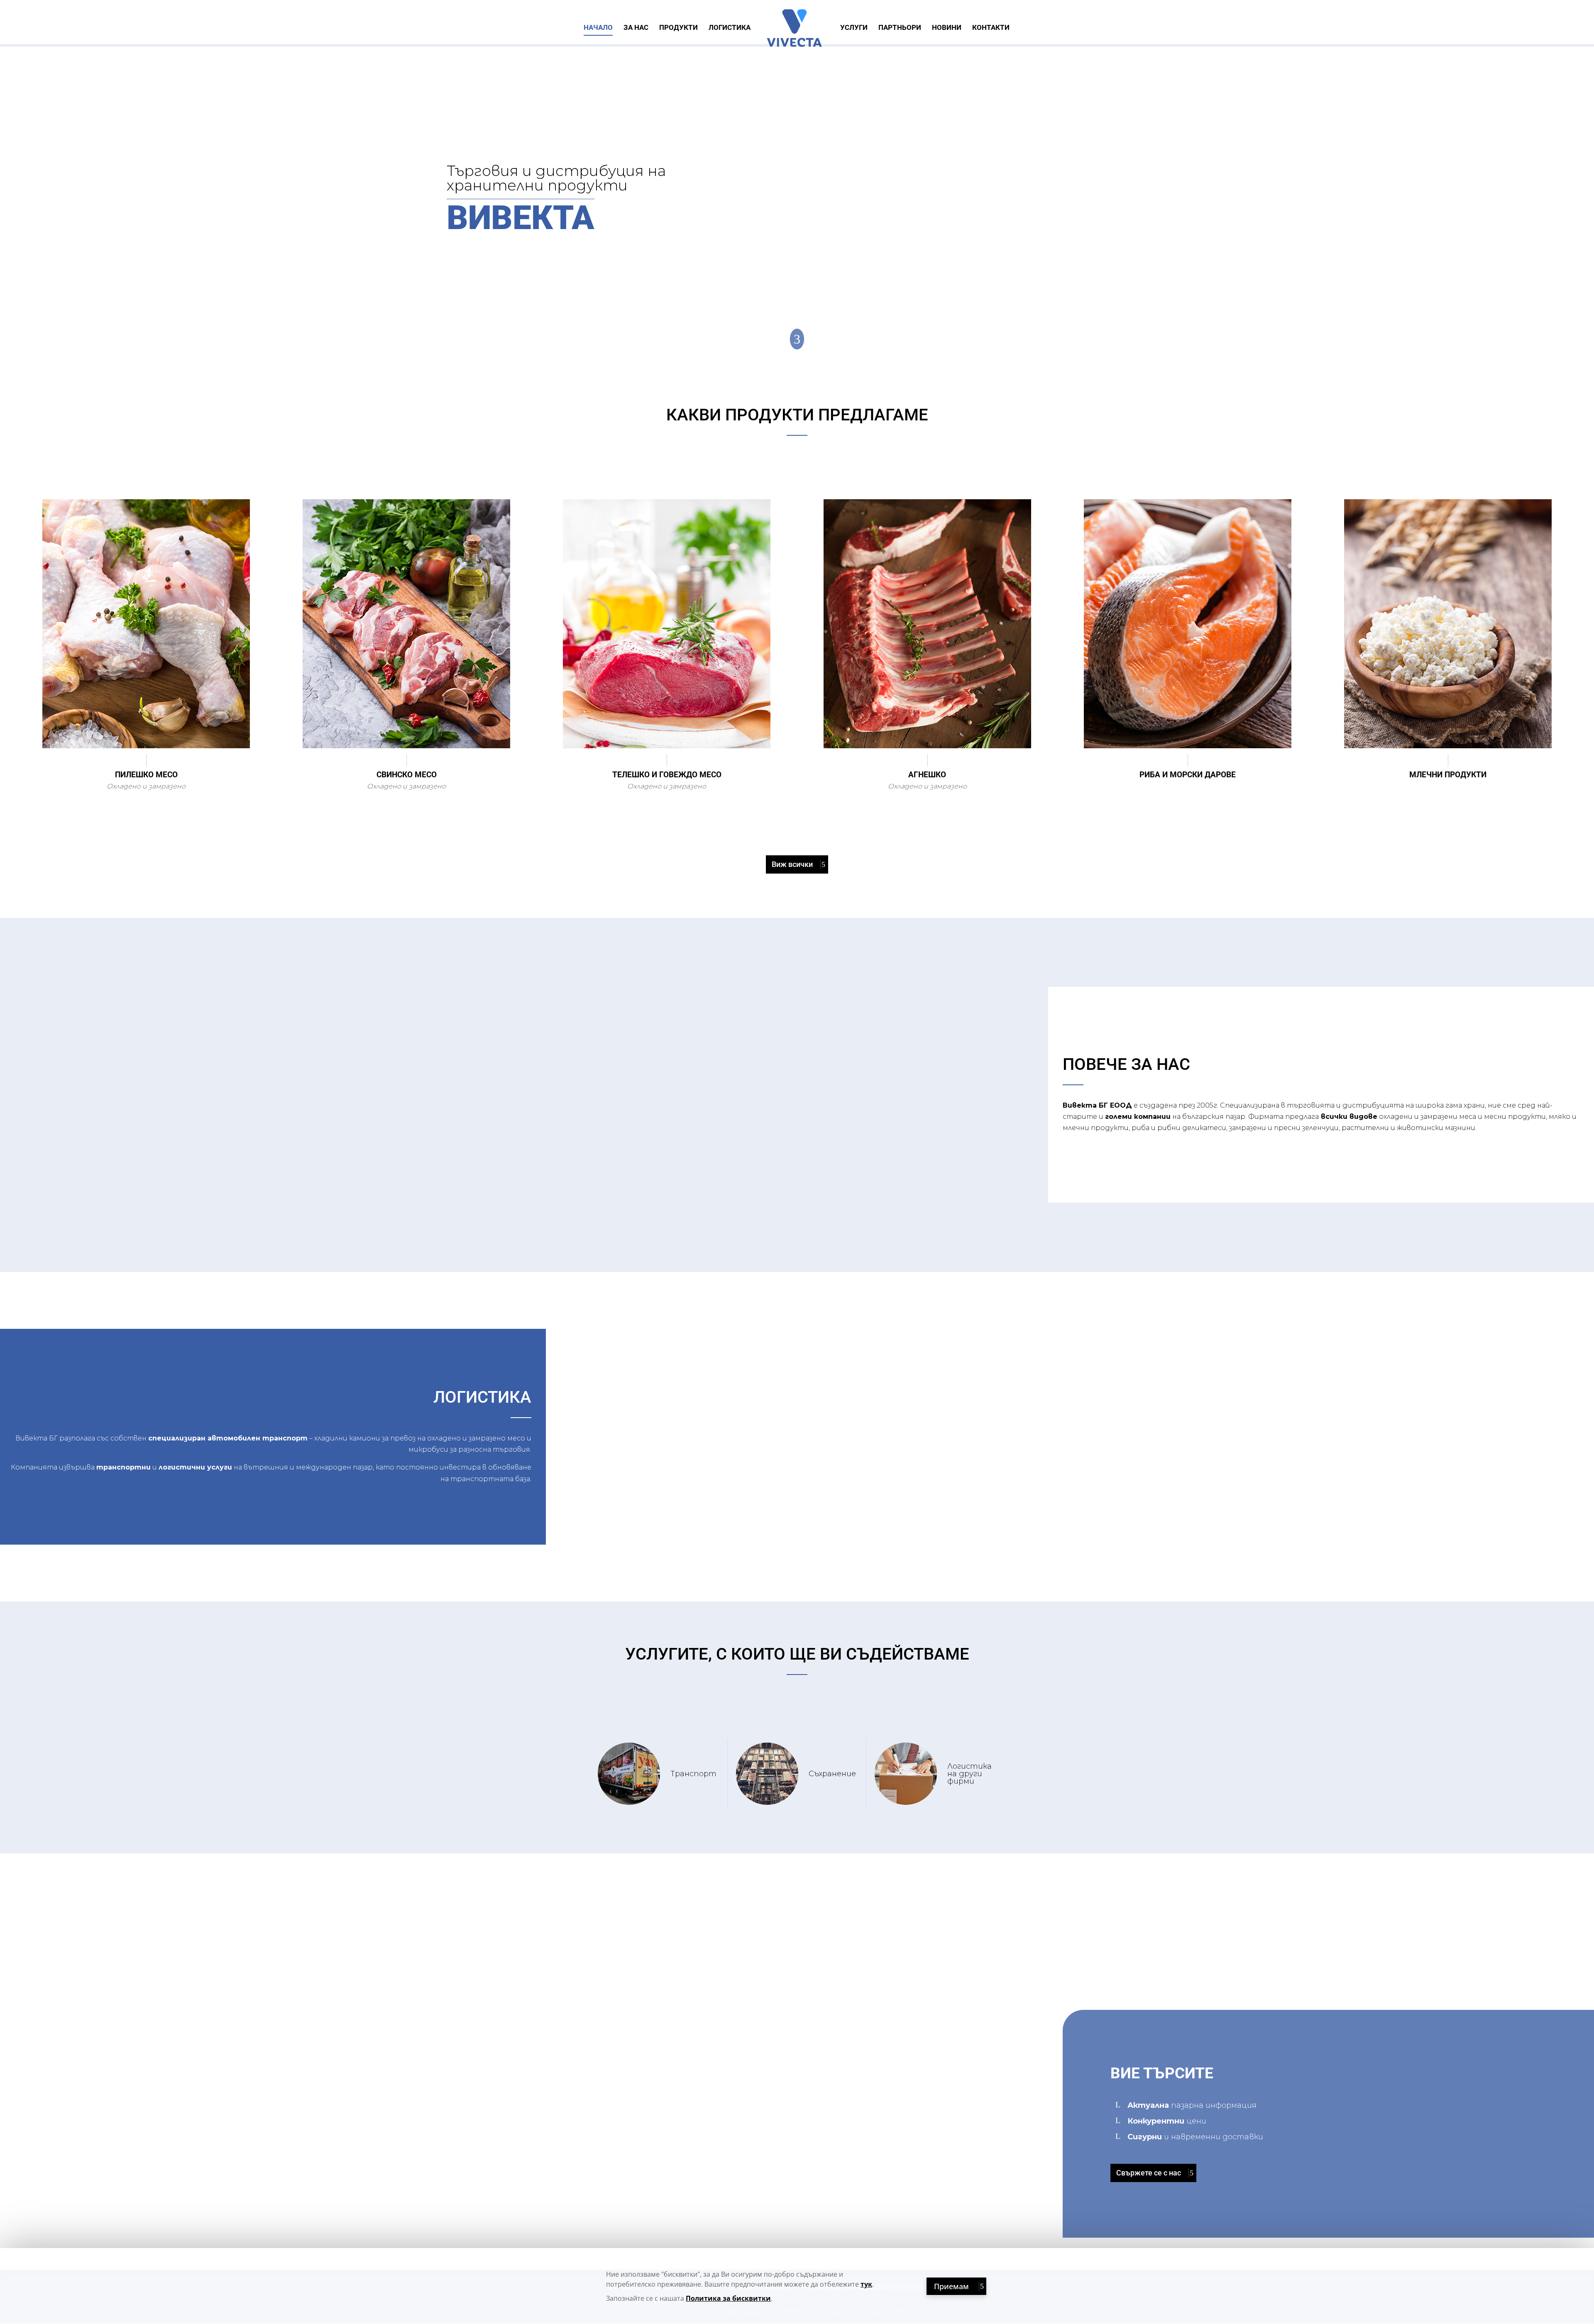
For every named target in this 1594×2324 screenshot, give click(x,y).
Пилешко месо (146, 775)
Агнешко (927, 775)
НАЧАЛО (598, 28)
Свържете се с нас (1149, 2173)
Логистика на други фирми (969, 1774)
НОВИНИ (947, 28)
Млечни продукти (1448, 775)
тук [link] (866, 2284)
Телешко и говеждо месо (667, 775)
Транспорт (693, 1774)
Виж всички (792, 864)
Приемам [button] (951, 2286)
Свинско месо (407, 775)
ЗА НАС (636, 28)
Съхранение (832, 1774)
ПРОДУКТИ (678, 28)
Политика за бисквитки (728, 2298)
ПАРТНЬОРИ (900, 28)
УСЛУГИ (854, 28)
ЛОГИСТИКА (730, 28)
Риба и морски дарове (1188, 775)
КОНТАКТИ (991, 28)
